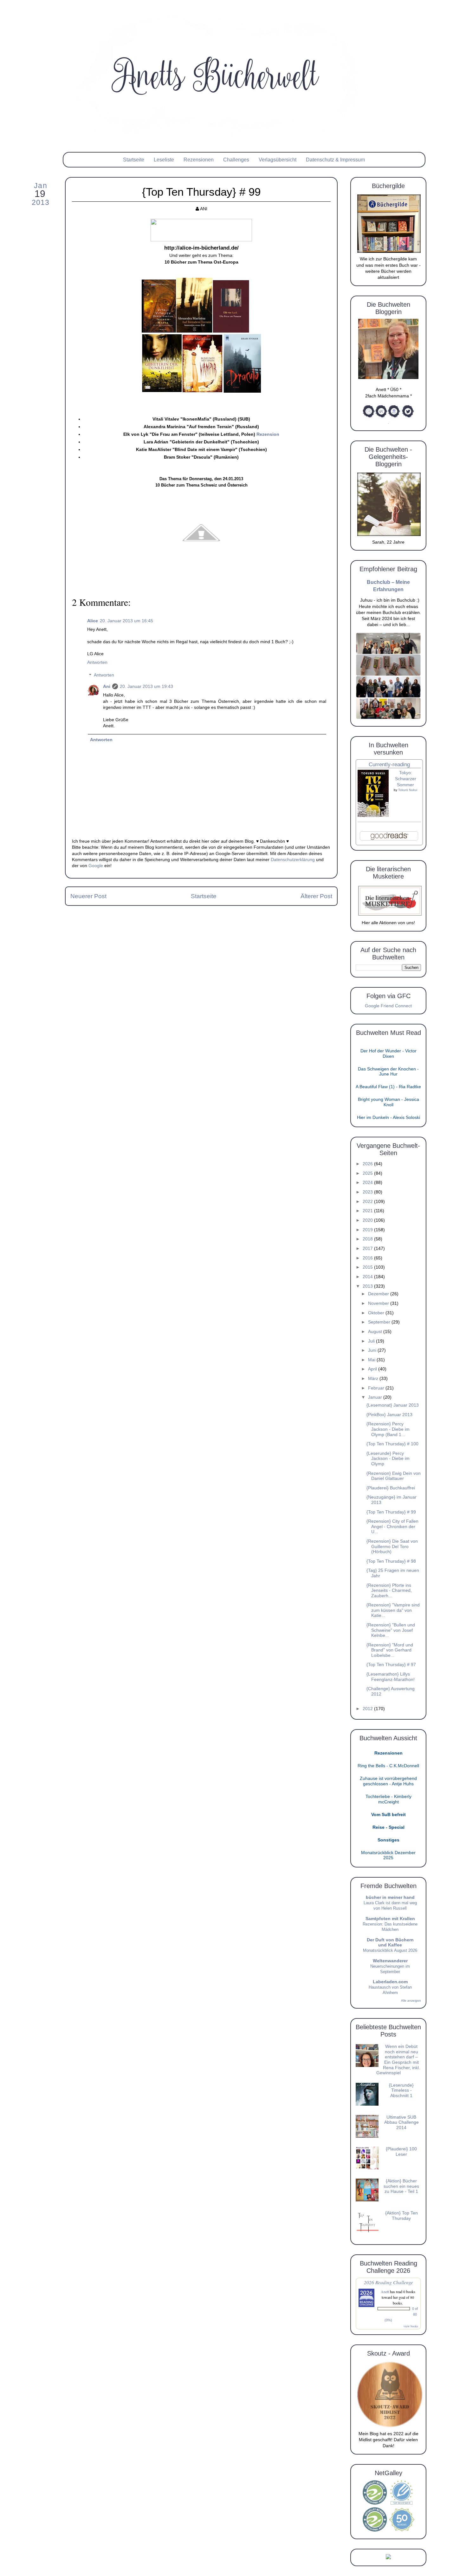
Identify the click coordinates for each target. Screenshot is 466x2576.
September (380, 1322)
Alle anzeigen (411, 2001)
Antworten (97, 662)
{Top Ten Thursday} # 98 (391, 1561)
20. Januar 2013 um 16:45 (126, 621)
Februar (377, 1388)
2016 (368, 1258)
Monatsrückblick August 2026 (390, 1950)
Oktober (377, 1313)
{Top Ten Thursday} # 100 (392, 1444)
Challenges (236, 160)
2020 (368, 1220)
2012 (368, 1709)
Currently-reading (389, 765)
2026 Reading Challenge (388, 2282)
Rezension (268, 434)
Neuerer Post (88, 896)
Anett (385, 2292)
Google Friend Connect (388, 1006)
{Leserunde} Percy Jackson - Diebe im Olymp (388, 1459)
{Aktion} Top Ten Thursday (401, 2216)
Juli (372, 1341)
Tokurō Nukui (408, 790)
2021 (368, 1211)
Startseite (134, 160)
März (374, 1379)
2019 (368, 1230)
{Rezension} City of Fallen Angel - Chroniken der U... (392, 1527)
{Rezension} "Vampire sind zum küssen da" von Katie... (393, 1610)
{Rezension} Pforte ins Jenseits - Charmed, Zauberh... (389, 1591)
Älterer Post (316, 896)
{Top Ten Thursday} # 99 (391, 1512)
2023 (368, 1192)
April (373, 1369)
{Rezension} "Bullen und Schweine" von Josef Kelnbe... (391, 1630)
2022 (368, 1202)
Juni (373, 1350)
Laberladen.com (390, 1982)
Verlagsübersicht (278, 160)
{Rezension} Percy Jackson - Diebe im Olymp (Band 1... (388, 1429)
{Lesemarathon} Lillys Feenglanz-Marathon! (391, 1677)
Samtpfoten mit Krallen (390, 1919)
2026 (368, 1164)
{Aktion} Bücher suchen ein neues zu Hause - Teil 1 (401, 2186)
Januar (376, 1397)
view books (411, 2326)
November (379, 1303)
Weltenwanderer (390, 1961)
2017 (368, 1249)
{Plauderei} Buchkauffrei (391, 1488)
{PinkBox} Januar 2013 (389, 1415)
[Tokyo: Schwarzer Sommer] (373, 816)
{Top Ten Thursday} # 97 (391, 1665)
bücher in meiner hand (390, 1897)
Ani (107, 686)
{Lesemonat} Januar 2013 (393, 1405)
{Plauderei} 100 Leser (401, 2152)
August (376, 1332)
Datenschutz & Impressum (335, 160)
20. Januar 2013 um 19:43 (146, 686)
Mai (372, 1360)
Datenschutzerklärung (293, 860)
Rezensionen (199, 160)
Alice (93, 621)
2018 (368, 1239)
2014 (368, 1277)
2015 (368, 1267)
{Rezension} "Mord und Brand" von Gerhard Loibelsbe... (390, 1650)
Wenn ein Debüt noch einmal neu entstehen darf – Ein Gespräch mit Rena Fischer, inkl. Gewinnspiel (398, 2060)
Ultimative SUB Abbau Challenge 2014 (401, 2122)
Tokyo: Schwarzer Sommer (406, 779)
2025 (368, 1173)
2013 (368, 1286)
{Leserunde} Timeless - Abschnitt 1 (401, 2090)
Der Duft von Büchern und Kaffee (390, 1942)
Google (96, 866)
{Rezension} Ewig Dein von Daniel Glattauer (394, 1476)
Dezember (379, 1294)
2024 (368, 1183)
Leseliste (164, 160)
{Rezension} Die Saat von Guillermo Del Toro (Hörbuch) (392, 1546)
